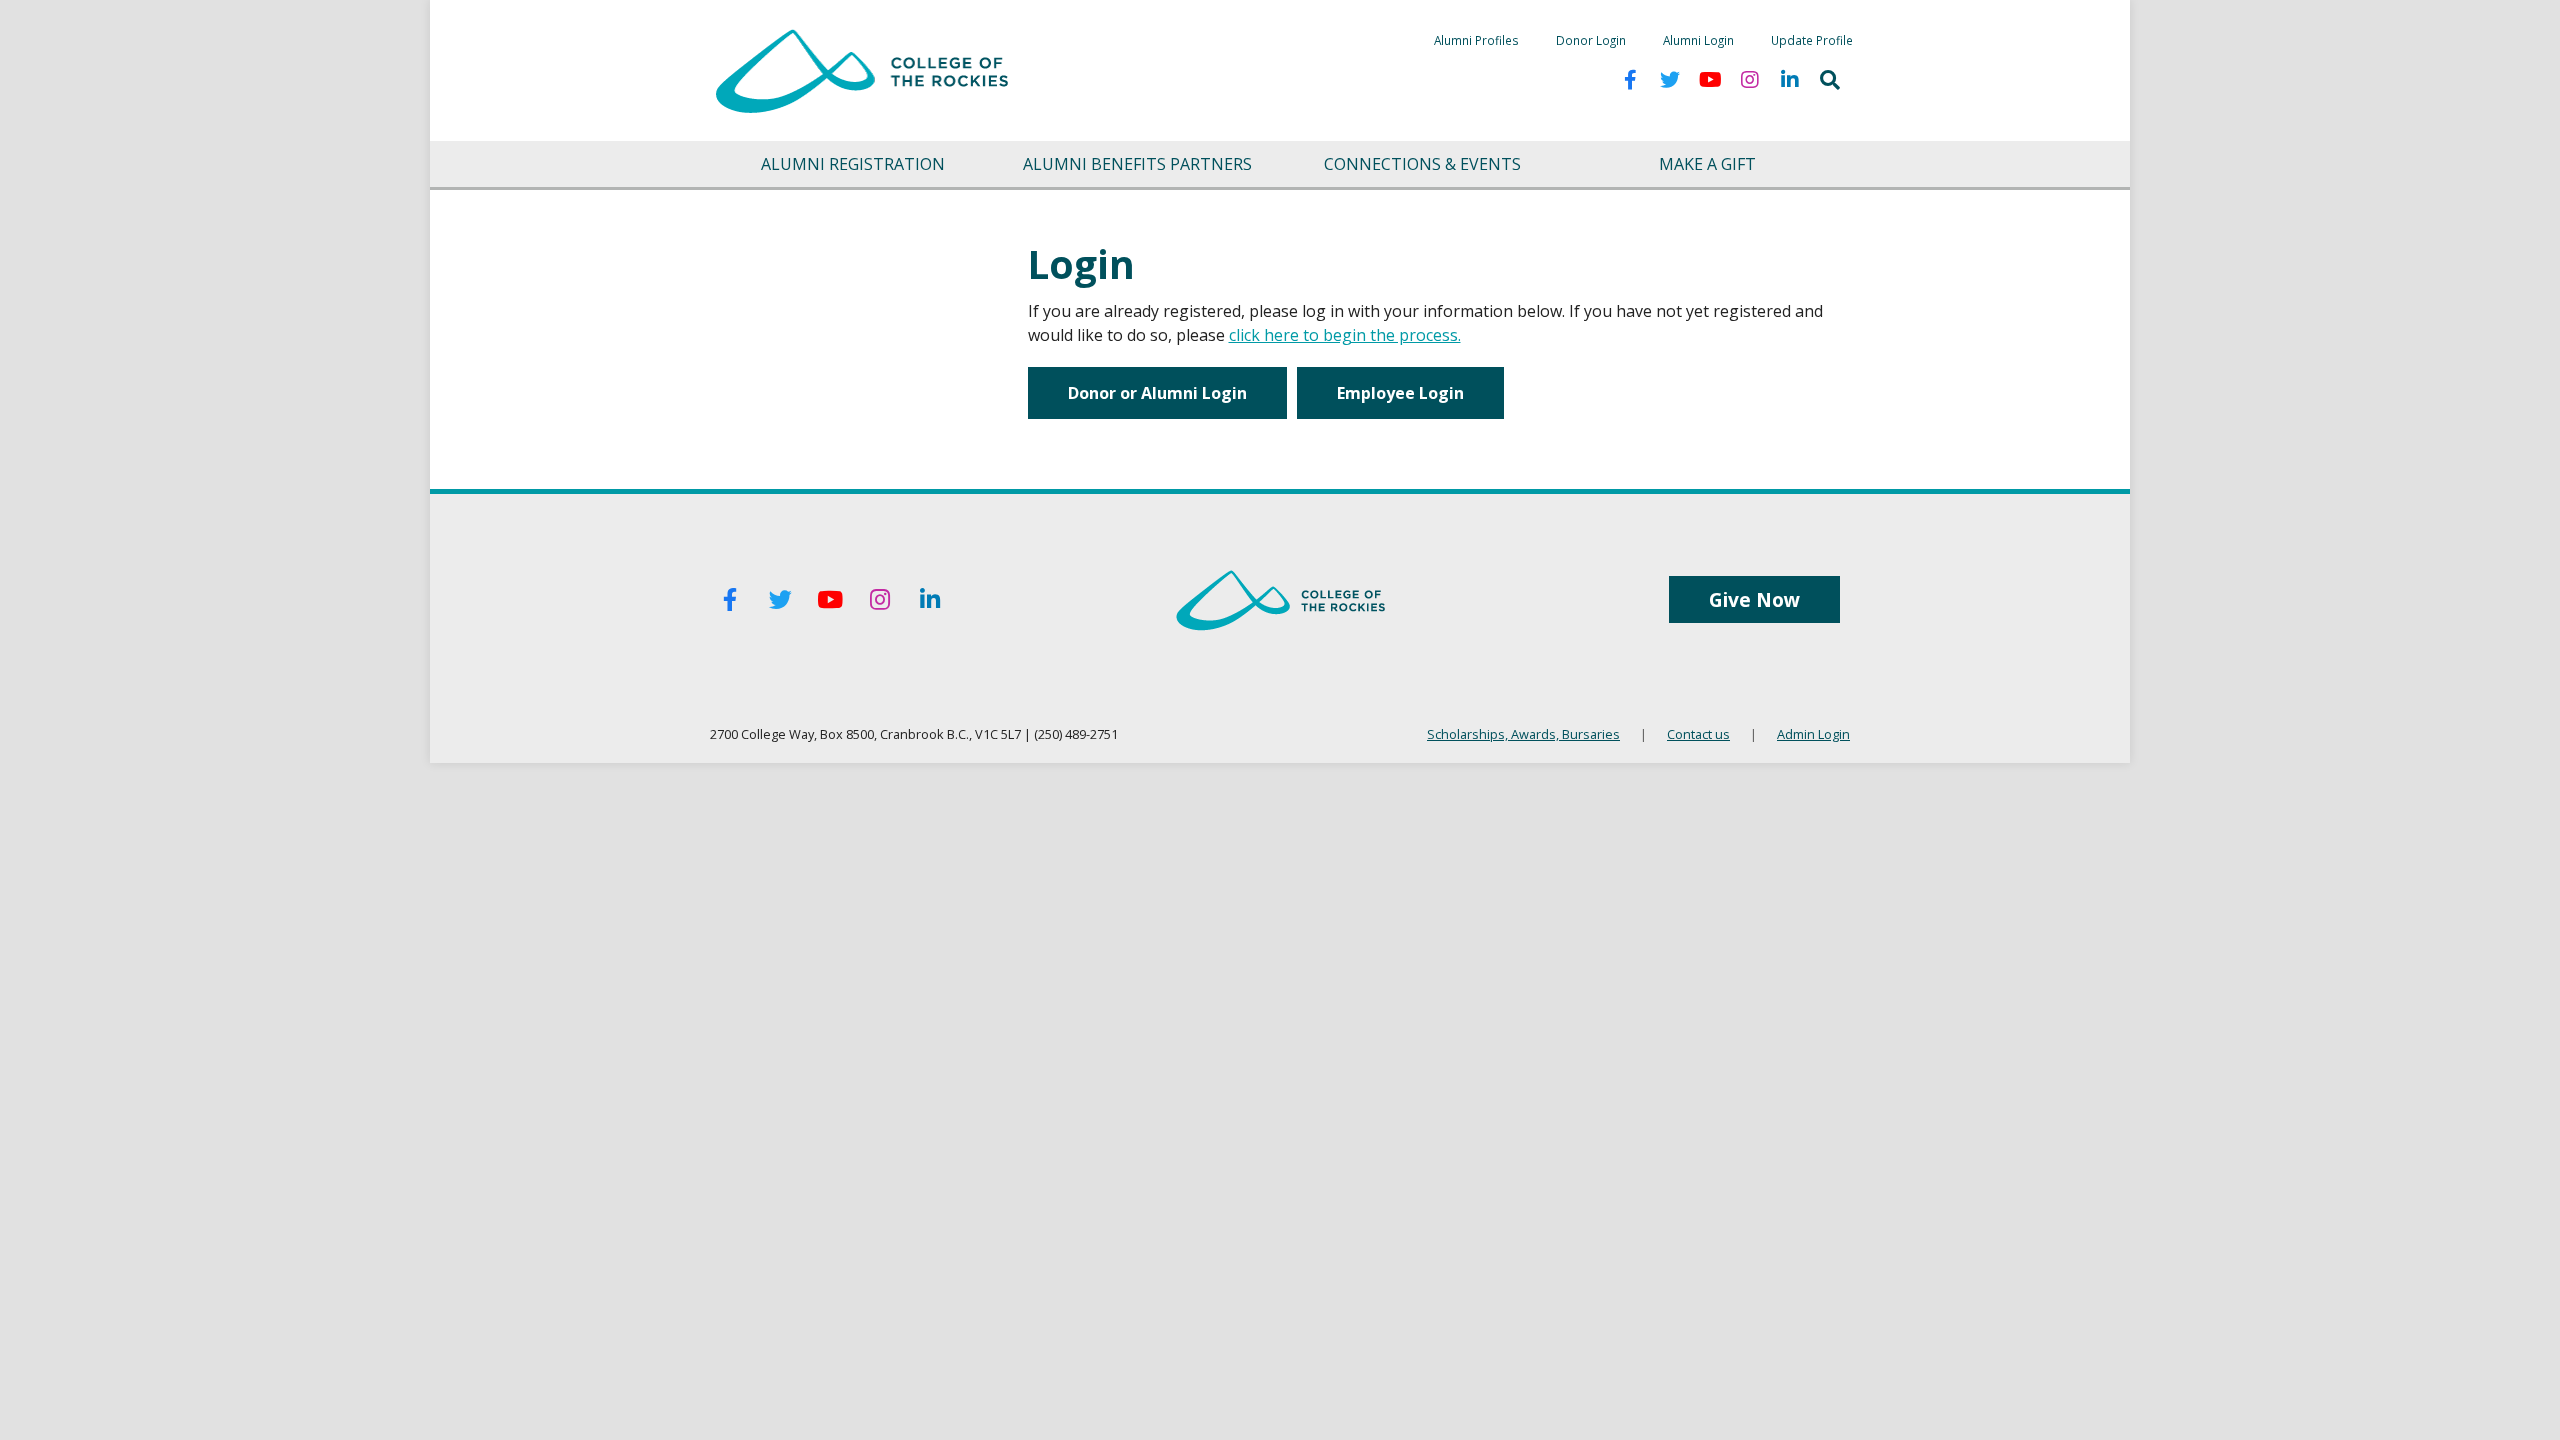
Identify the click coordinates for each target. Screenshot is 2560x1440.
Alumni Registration (853, 164)
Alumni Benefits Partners (1137, 164)
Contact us (1698, 734)
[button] (1830, 80)
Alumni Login (1698, 40)
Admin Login (1813, 734)
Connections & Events (1422, 164)
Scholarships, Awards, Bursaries (1523, 734)
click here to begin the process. (1345, 335)
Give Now (1754, 599)
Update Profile (1812, 40)
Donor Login (1591, 40)
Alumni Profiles (1476, 40)
